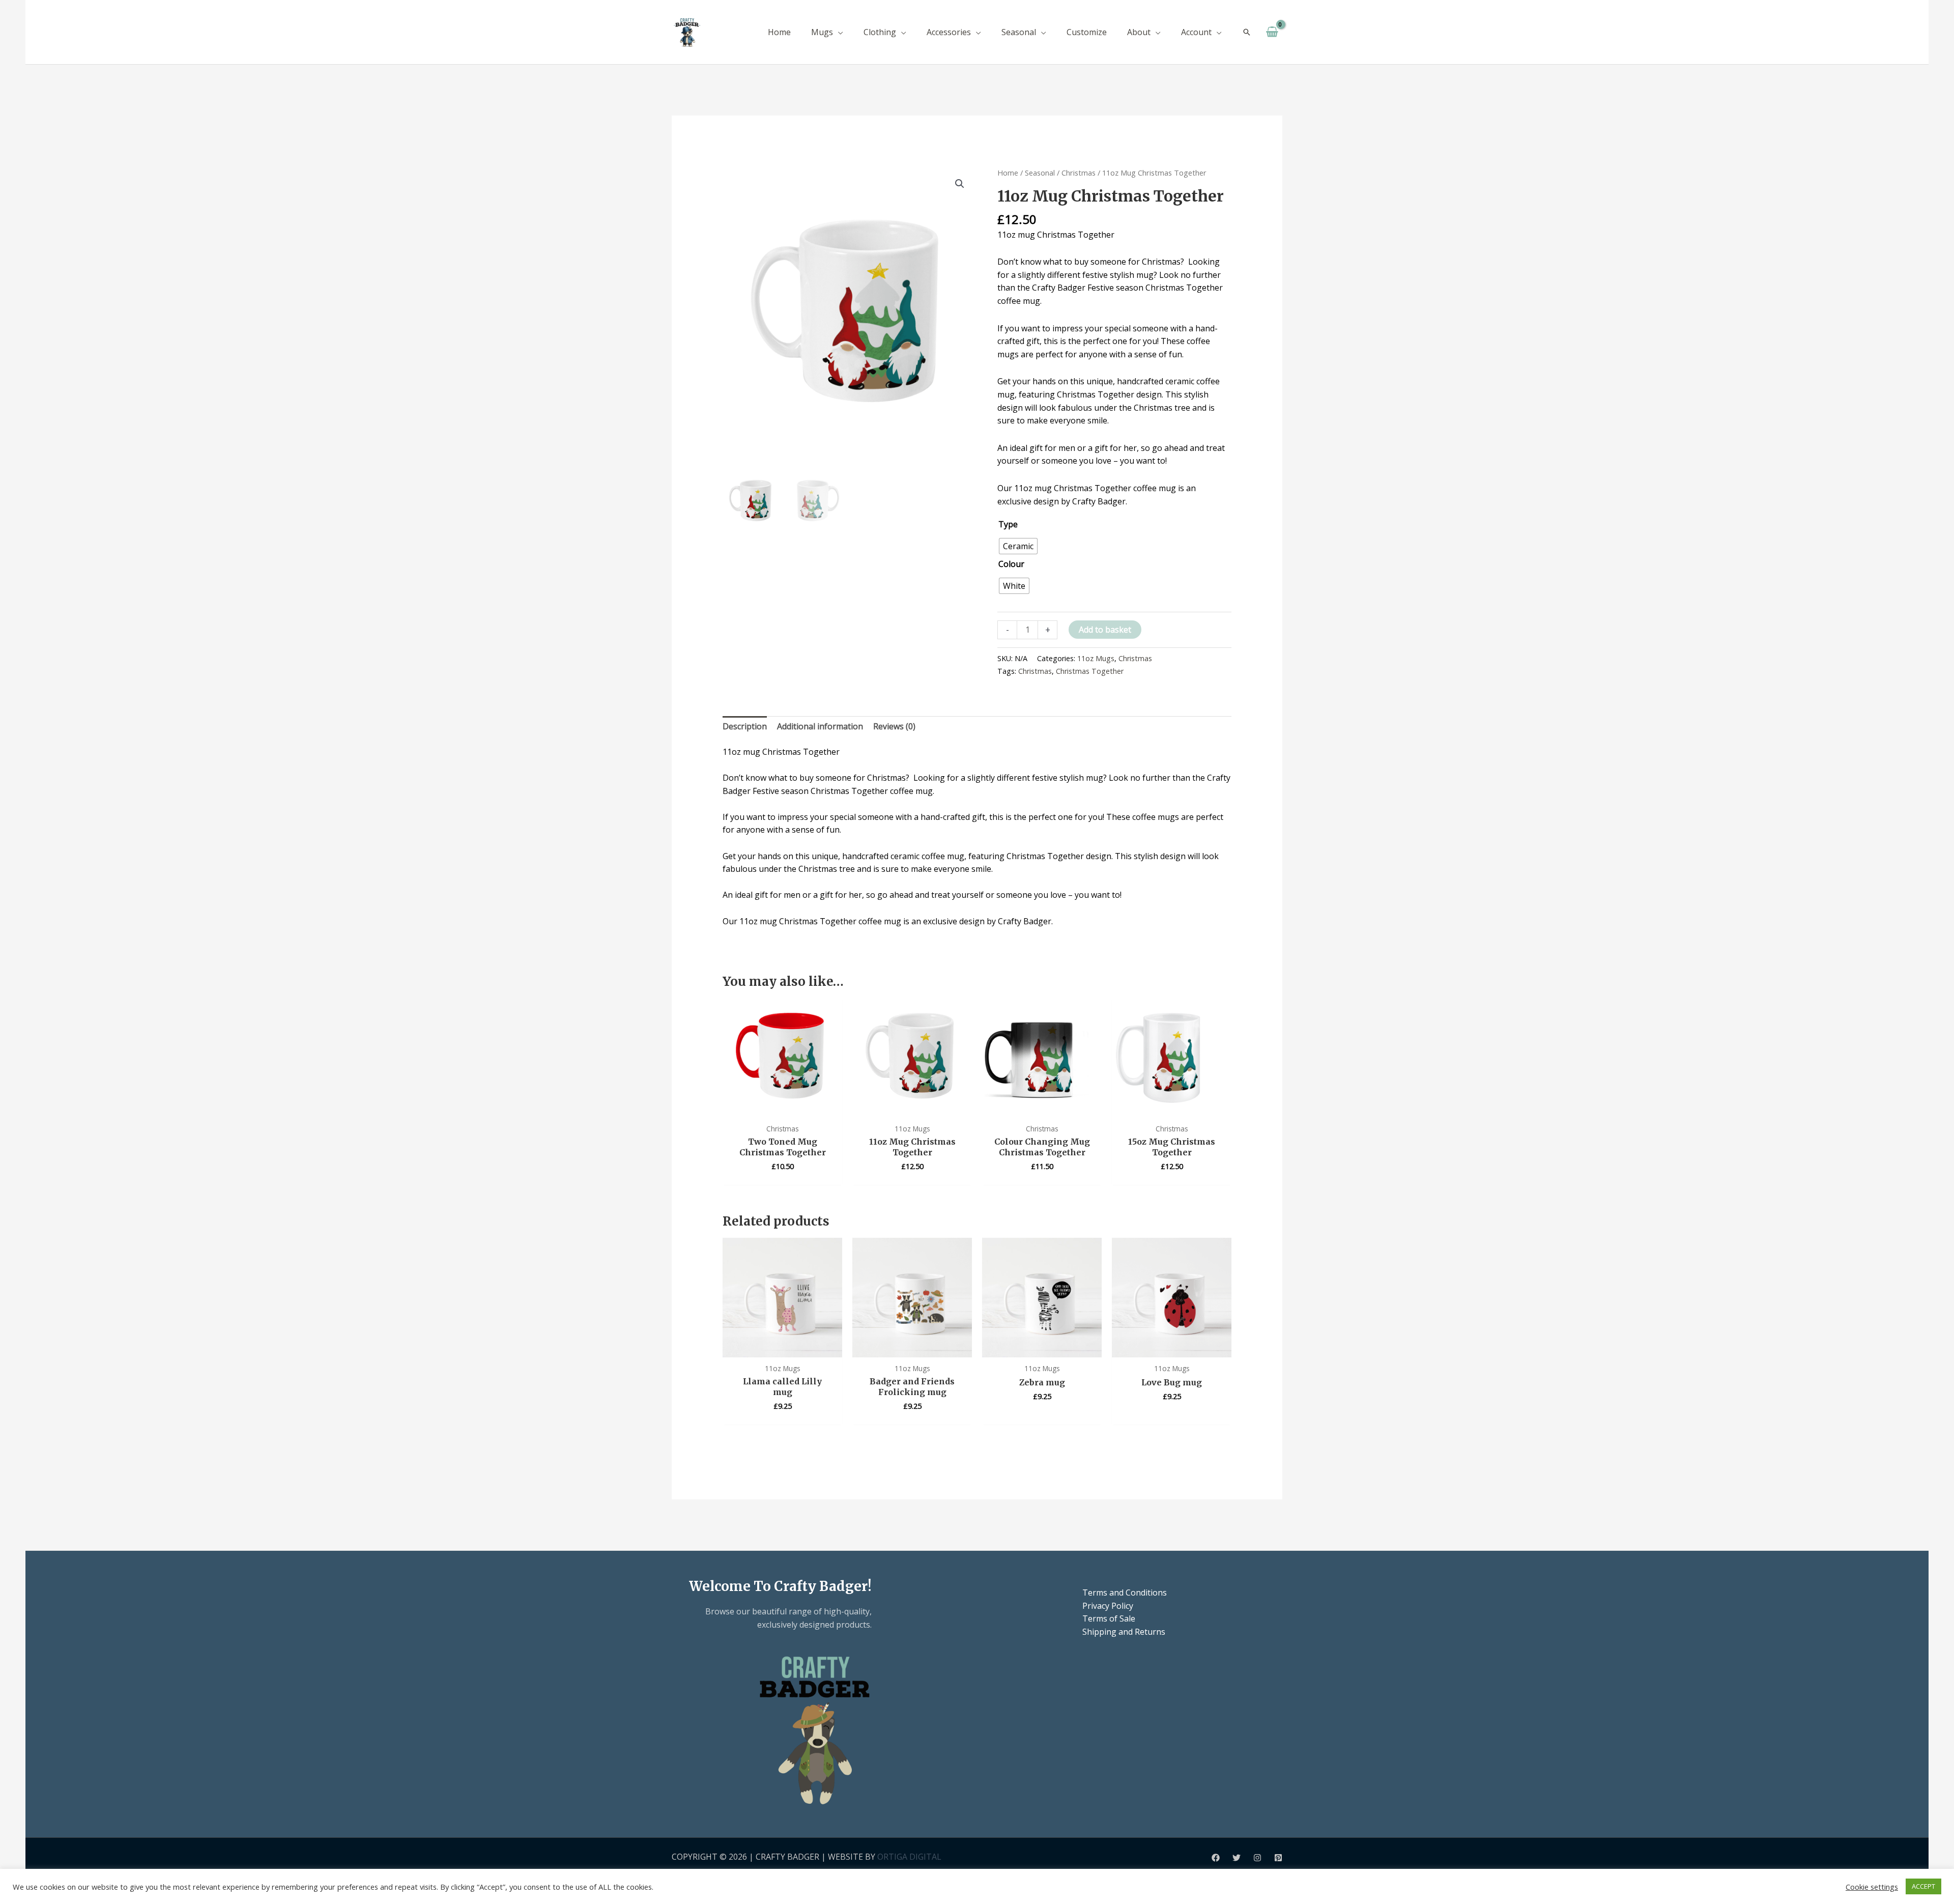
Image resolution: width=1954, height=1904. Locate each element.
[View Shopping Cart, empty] (1272, 32)
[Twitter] (1237, 1858)
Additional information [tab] (820, 726)
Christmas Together (1090, 671)
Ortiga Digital (909, 1857)
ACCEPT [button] (1923, 1886)
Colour (1011, 564)
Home (1008, 173)
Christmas (1079, 173)
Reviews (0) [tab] (894, 726)
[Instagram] (1257, 1858)
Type (1008, 524)
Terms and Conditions (1125, 1593)
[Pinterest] (1278, 1858)
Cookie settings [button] (1872, 1887)
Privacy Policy (1108, 1606)
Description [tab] (745, 726)
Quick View (782, 1107)
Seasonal (1040, 173)
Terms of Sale (1109, 1618)
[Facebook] (1216, 1858)
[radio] (1018, 546)
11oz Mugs (1096, 658)
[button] (838, 32)
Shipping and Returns (1124, 1632)
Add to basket (1105, 630)
